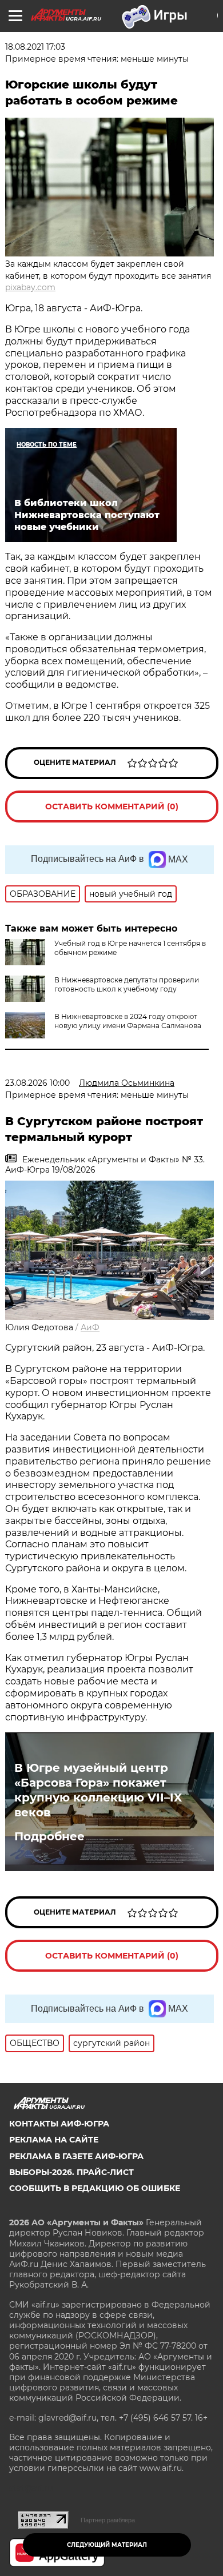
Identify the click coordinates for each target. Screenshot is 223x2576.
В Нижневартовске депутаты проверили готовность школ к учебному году (127, 984)
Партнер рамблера (108, 2520)
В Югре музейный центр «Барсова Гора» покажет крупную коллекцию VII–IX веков (98, 1790)
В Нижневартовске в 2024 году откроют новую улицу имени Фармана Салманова (128, 1021)
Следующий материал (107, 2545)
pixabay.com (30, 287)
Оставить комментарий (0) (112, 806)
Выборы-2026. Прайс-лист (71, 2172)
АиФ (90, 1327)
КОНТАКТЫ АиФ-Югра (59, 2124)
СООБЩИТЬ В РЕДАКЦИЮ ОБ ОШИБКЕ (95, 2188)
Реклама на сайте (54, 2140)
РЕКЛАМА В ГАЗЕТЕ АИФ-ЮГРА (76, 2156)
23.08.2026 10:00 (37, 1083)
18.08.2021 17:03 (35, 47)
